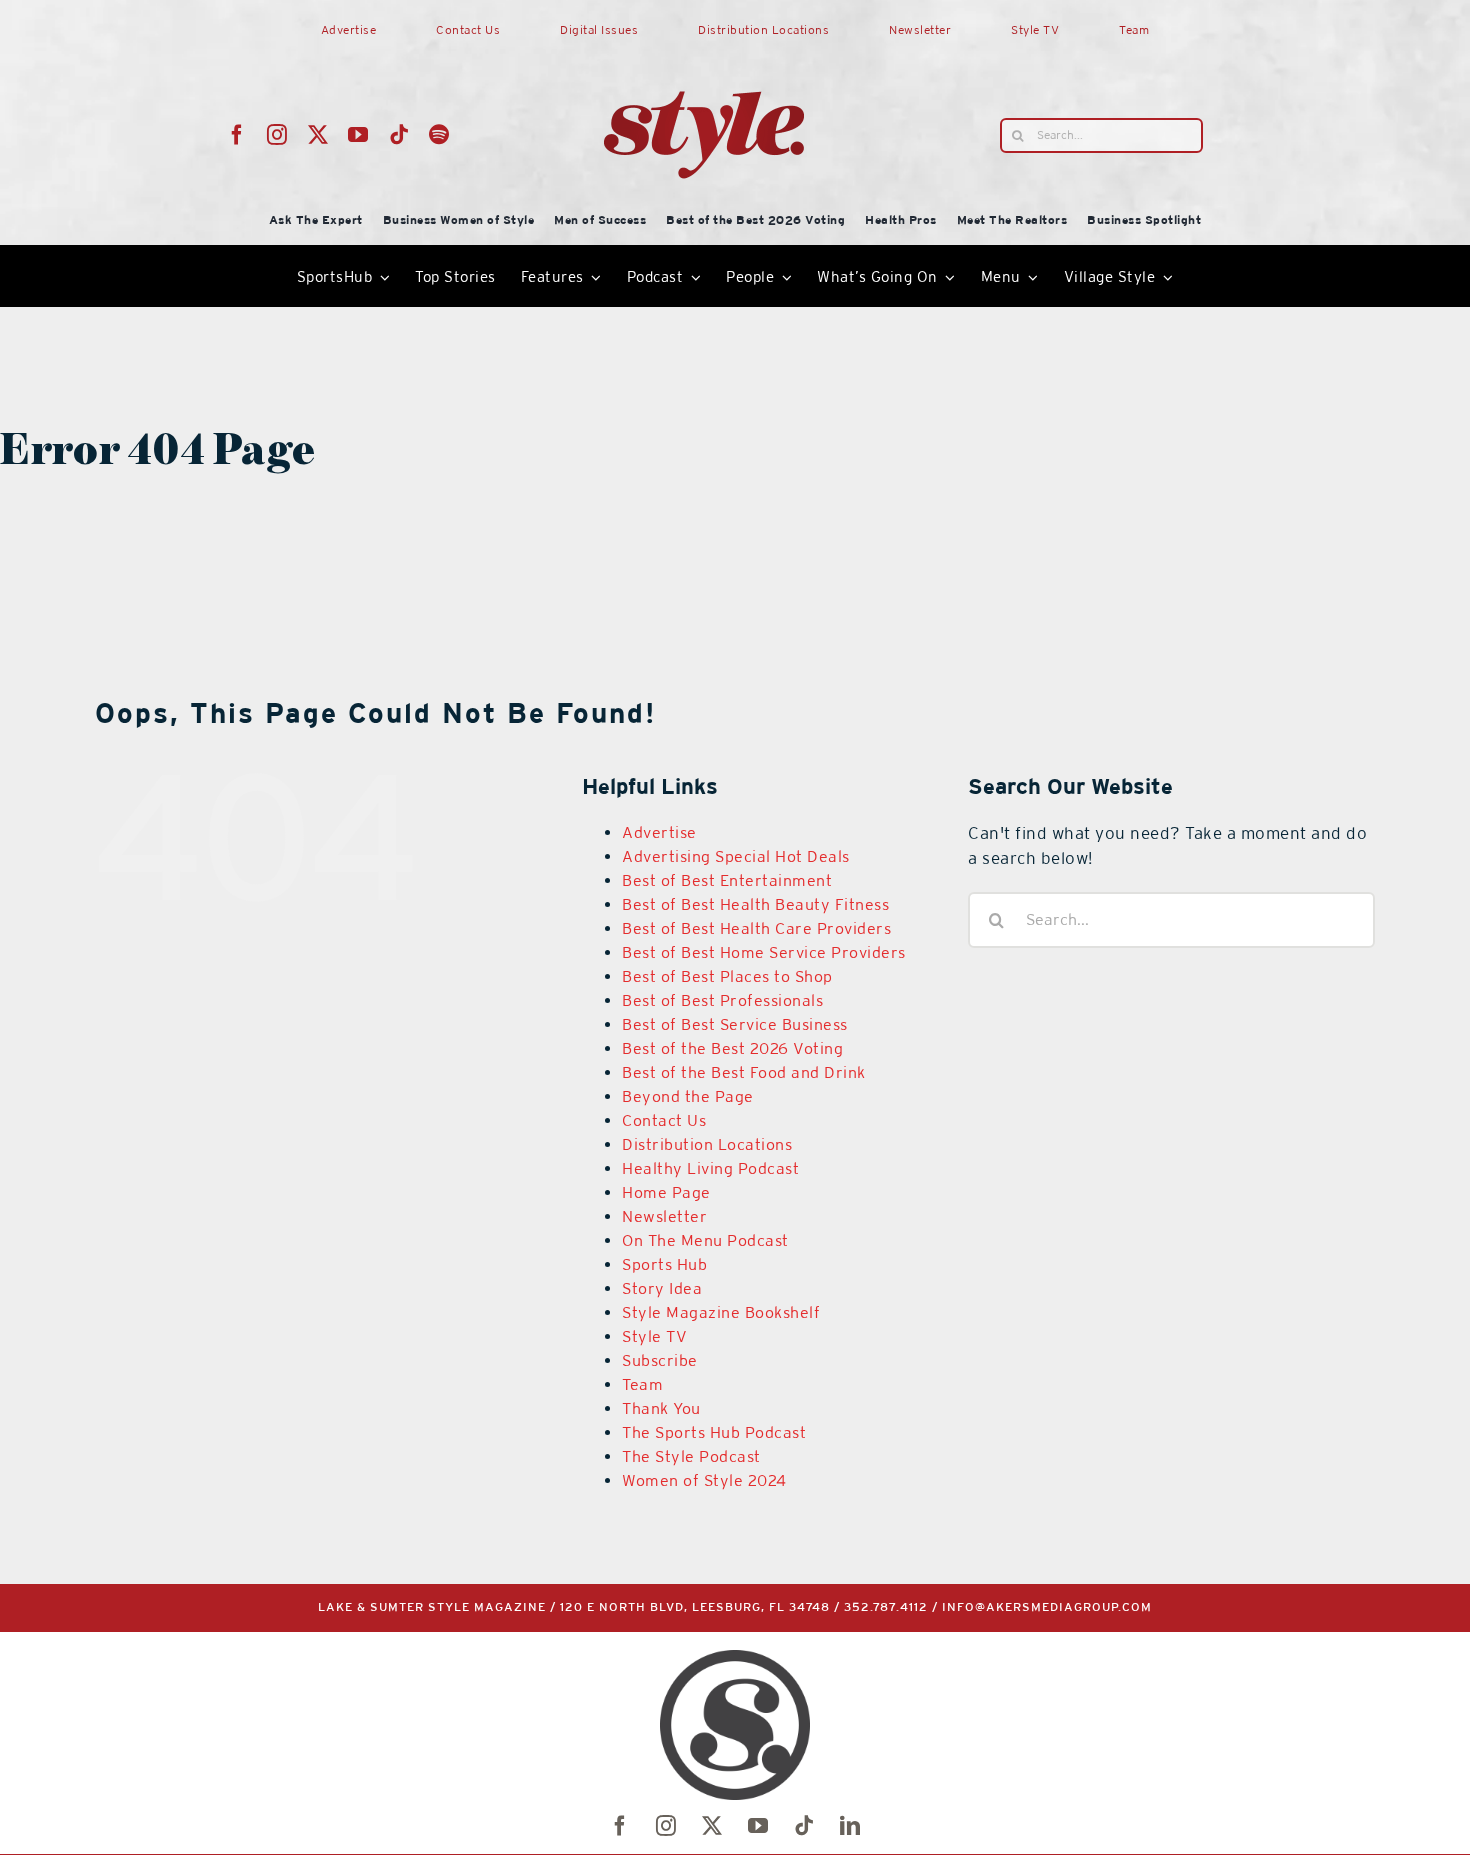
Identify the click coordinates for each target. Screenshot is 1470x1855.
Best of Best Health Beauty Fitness (755, 904)
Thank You (661, 1408)
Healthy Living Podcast (710, 1168)
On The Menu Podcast (705, 1240)
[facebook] (237, 135)
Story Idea (662, 1288)
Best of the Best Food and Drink (744, 1072)
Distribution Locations (707, 1144)
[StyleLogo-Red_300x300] (704, 43)
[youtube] (358, 135)
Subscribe (660, 1360)
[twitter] (318, 135)
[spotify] (439, 135)
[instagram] (277, 135)
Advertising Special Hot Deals (736, 856)
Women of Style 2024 (704, 1480)
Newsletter (664, 1216)
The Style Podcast (691, 1456)
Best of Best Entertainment (727, 880)
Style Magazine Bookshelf (721, 1312)
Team (642, 1384)
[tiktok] (399, 135)
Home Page (666, 1192)
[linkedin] (850, 1826)
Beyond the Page (688, 1096)
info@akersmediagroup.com (1047, 1607)
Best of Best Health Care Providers (756, 928)
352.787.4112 (886, 1607)
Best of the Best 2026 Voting (732, 1048)
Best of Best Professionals (722, 1000)
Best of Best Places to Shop (727, 976)
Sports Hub (664, 1264)
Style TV (654, 1336)
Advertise (659, 832)
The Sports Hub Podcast (714, 1432)
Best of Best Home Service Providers (764, 952)
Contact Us (664, 1120)
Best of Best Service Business (735, 1024)
